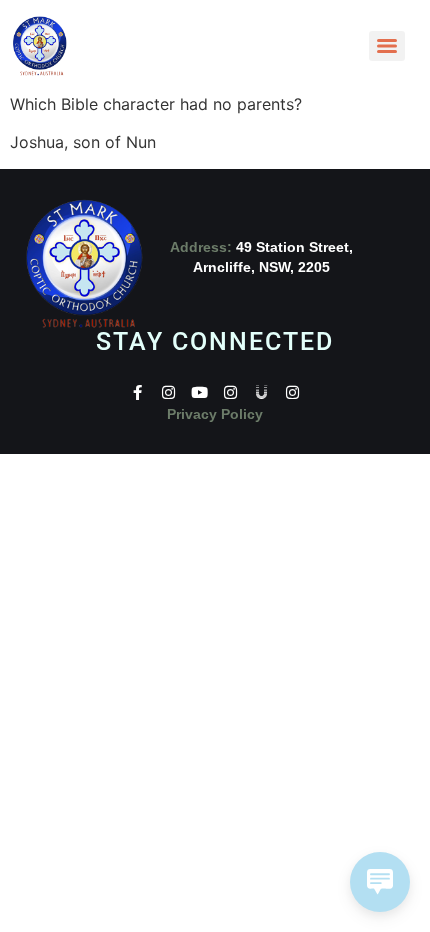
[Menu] (387, 46)
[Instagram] (168, 392)
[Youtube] (199, 392)
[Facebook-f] (137, 392)
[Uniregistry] (261, 392)
